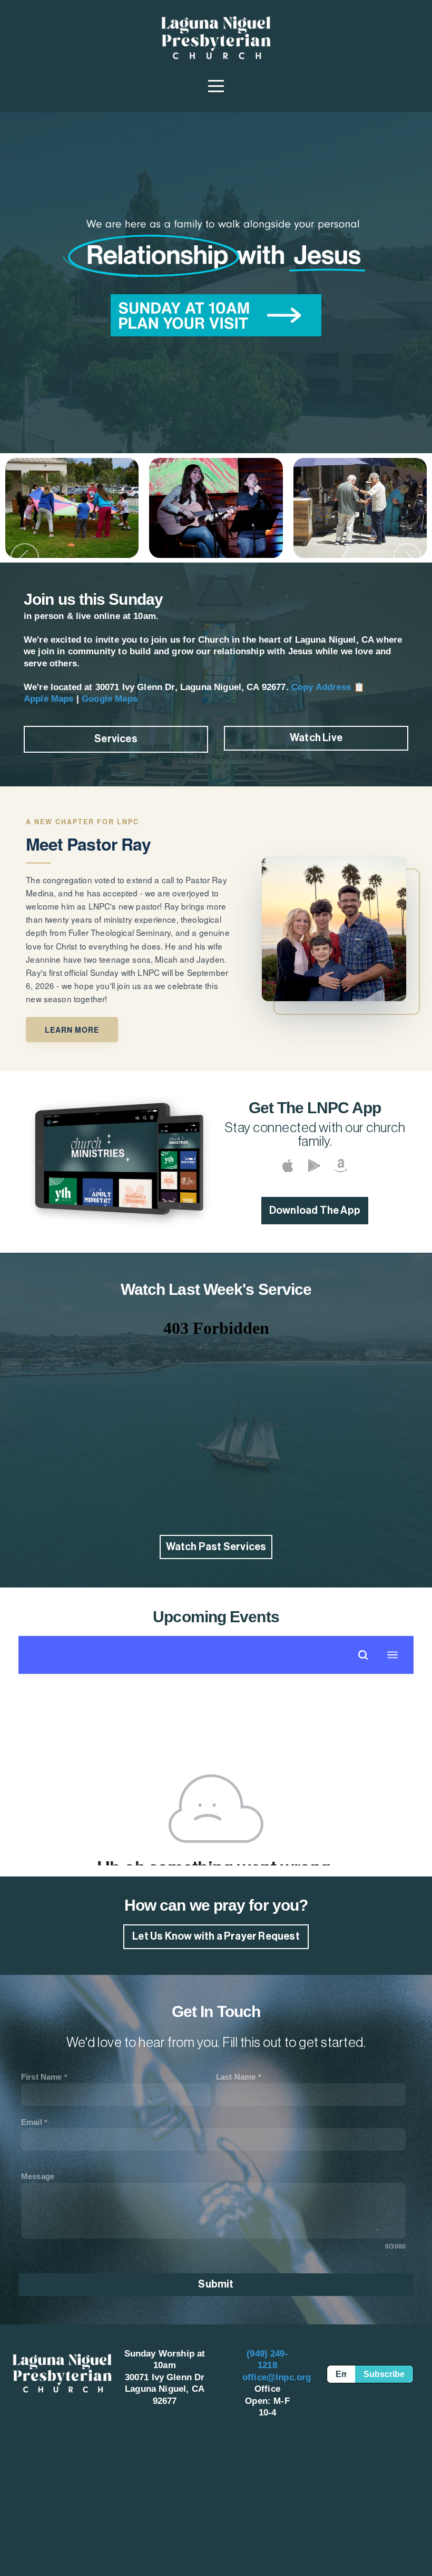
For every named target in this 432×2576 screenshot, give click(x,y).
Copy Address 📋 (328, 687)
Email (32, 2122)
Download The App (315, 1211)
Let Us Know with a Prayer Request (216, 1936)
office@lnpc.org (277, 2377)
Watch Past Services (216, 1547)
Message (38, 2176)
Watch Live (316, 738)
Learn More (72, 1030)
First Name (42, 2077)
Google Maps (110, 699)
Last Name (236, 2077)
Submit (216, 2284)
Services (116, 739)
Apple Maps (49, 699)
